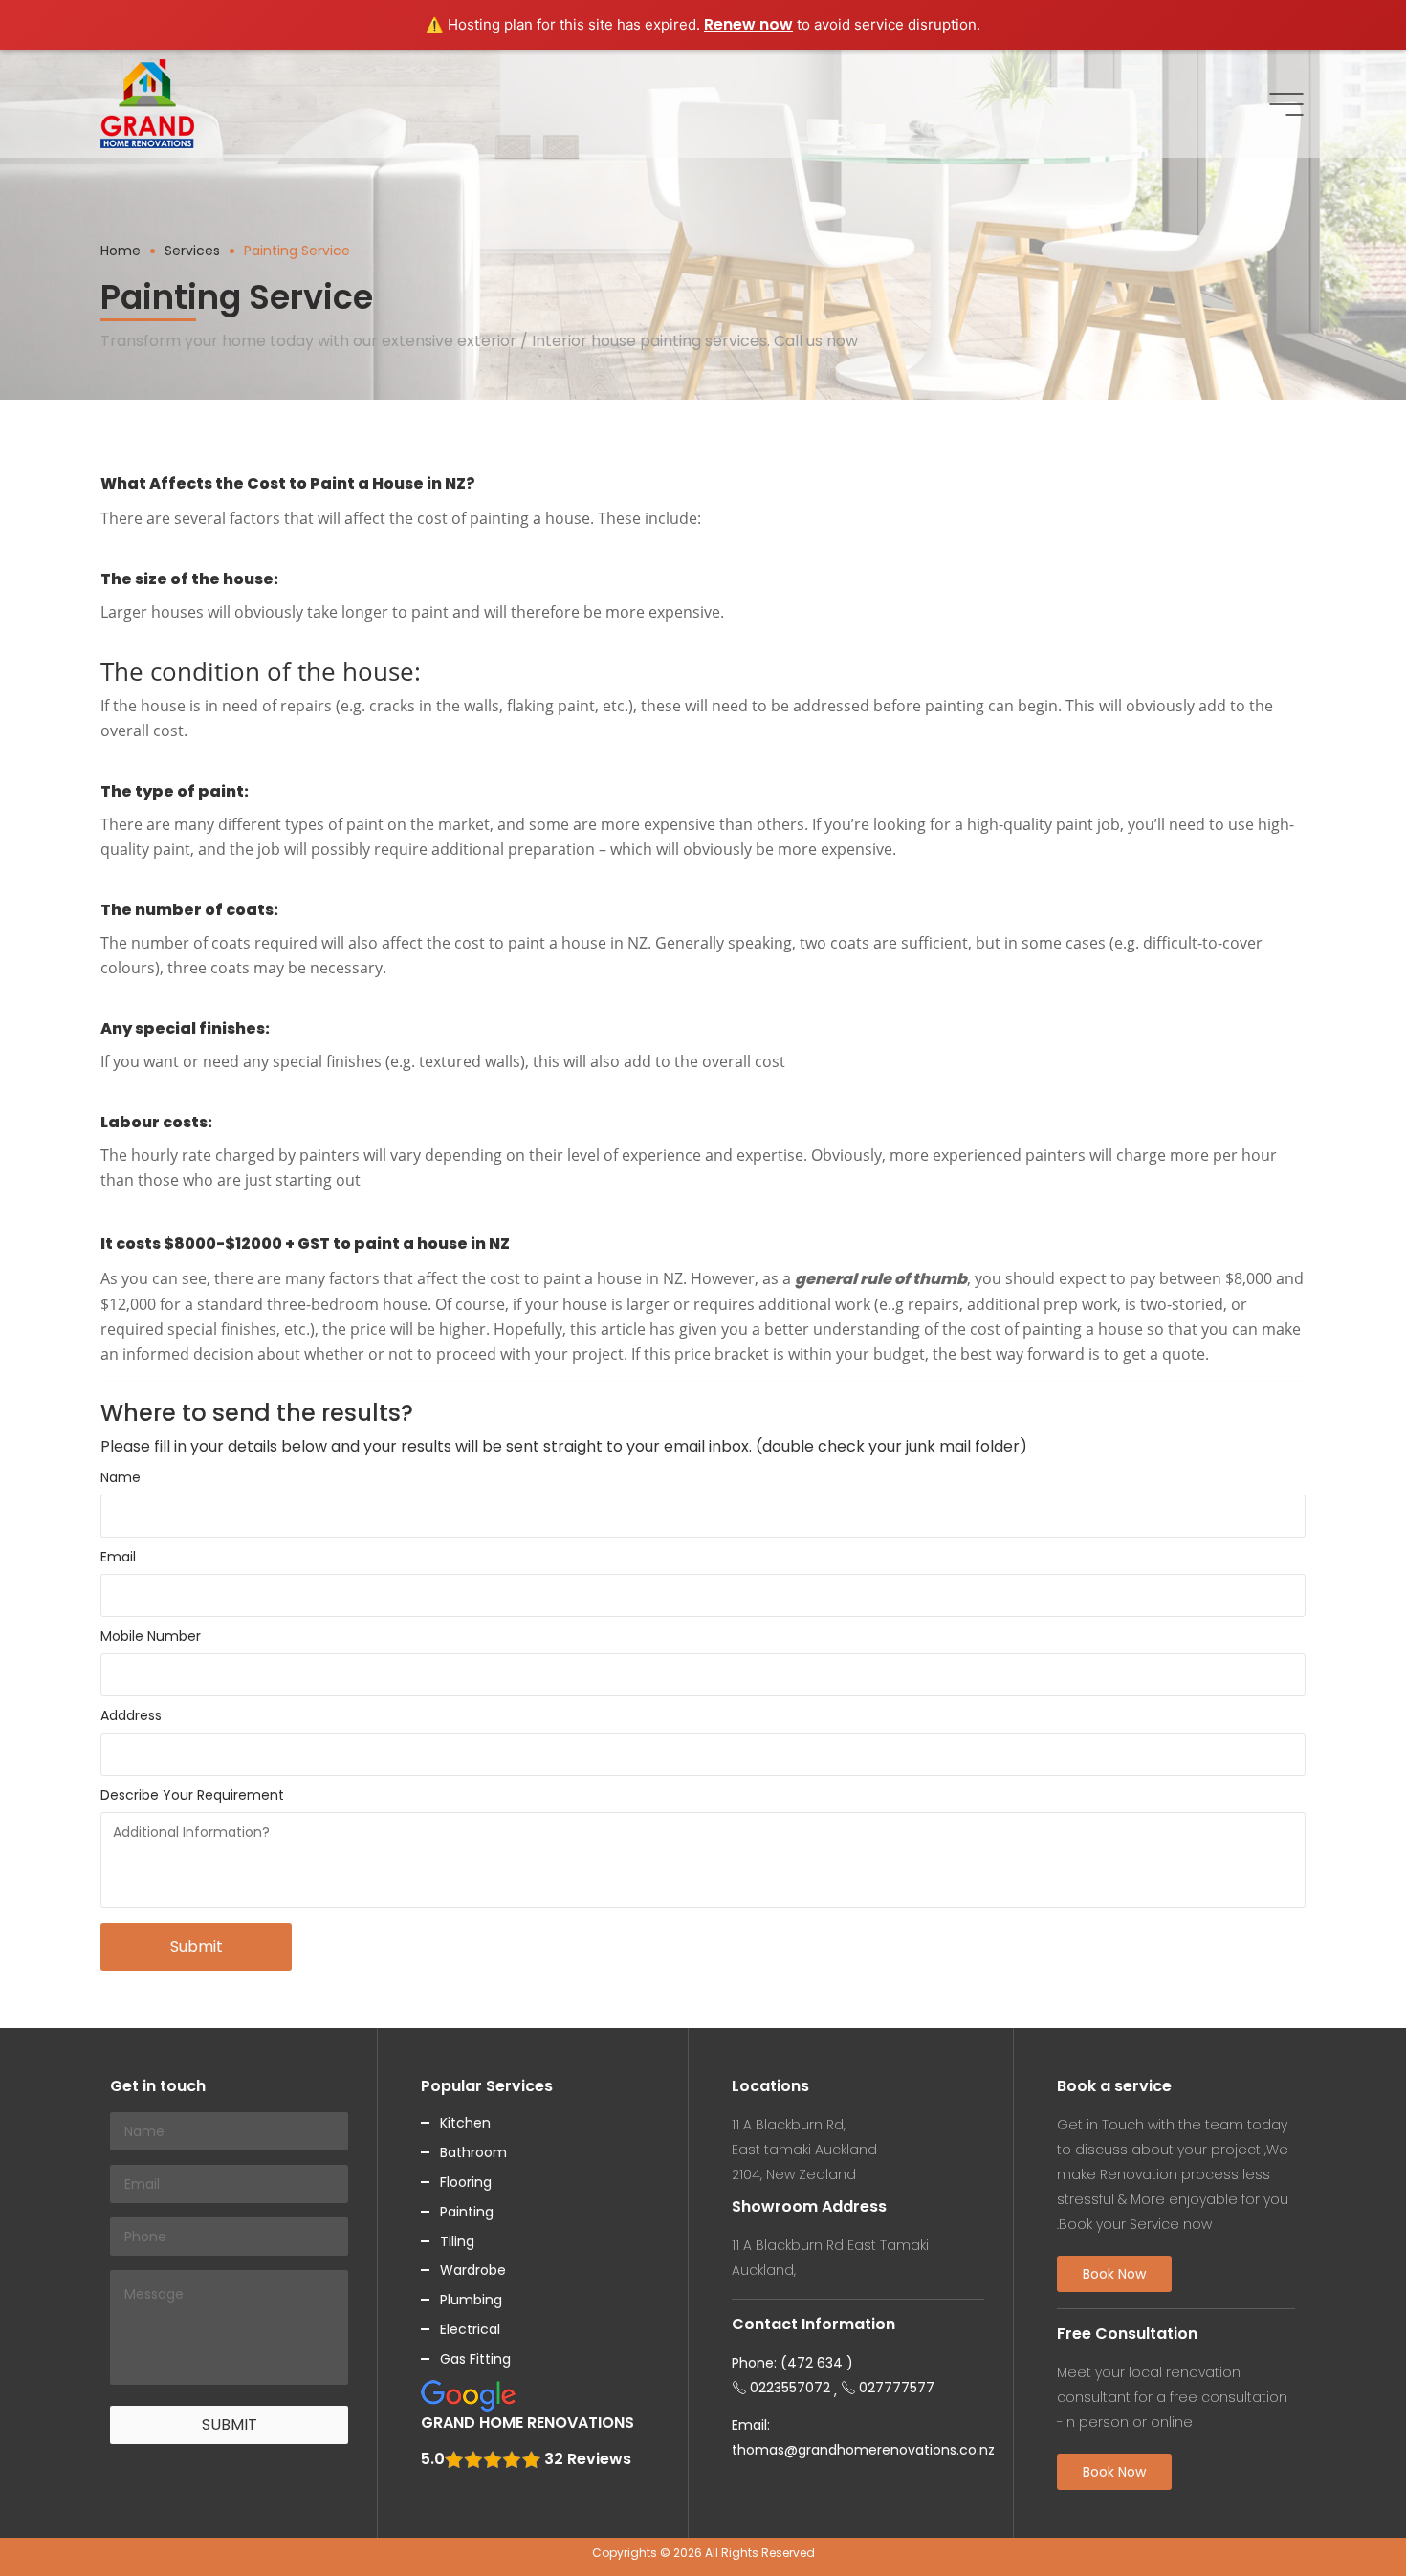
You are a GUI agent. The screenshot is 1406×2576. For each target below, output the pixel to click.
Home (121, 251)
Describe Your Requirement (192, 1795)
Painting (467, 2212)
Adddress (131, 1715)
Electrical (470, 2329)
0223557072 (790, 2388)
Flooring (466, 2182)
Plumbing (471, 2300)
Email (118, 1557)
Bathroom (473, 2152)
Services (192, 251)
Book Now (1114, 2274)
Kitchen (465, 2123)
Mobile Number (151, 1636)
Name (121, 1477)
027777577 (897, 2388)
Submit (197, 1946)
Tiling (457, 2241)
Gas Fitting (475, 2359)
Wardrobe (473, 2270)
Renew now (748, 24)
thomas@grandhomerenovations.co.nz (863, 2450)
